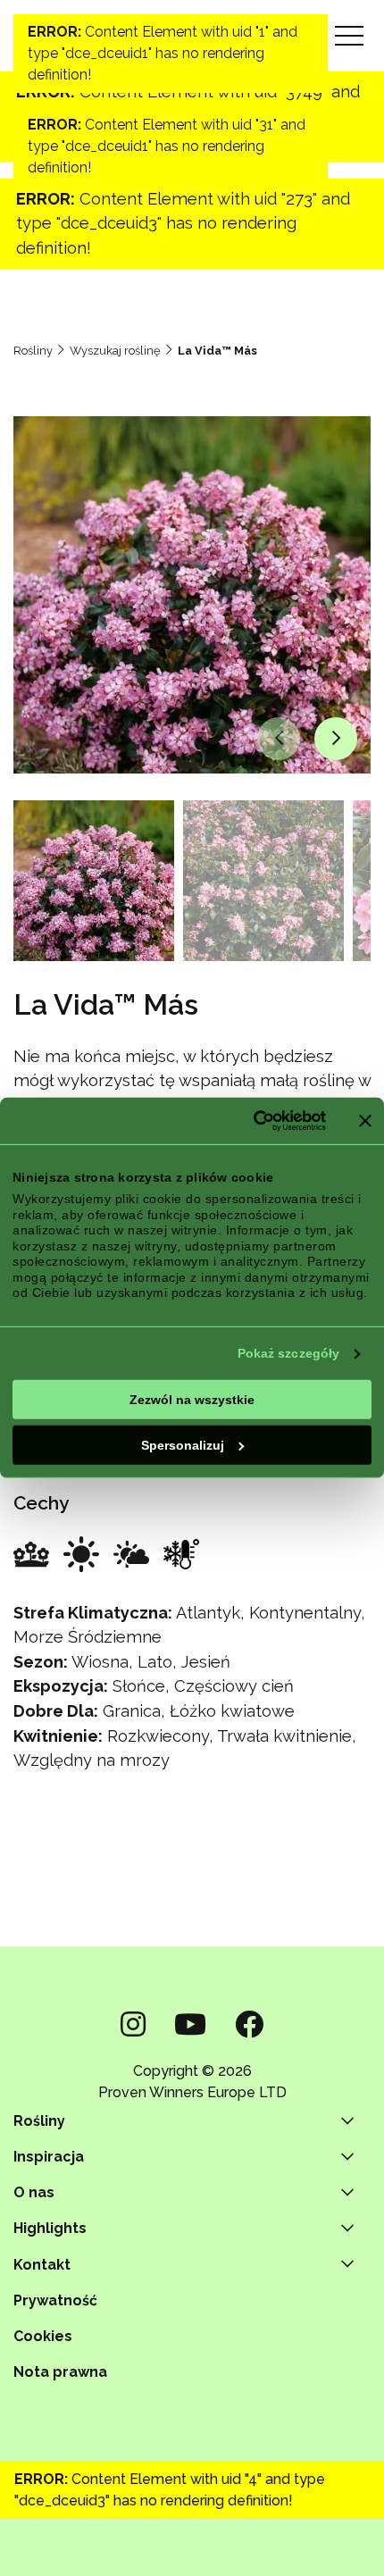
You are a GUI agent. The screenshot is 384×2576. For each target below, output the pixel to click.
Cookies (43, 2336)
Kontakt (42, 2265)
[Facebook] (249, 2024)
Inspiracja (49, 2157)
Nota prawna (60, 2372)
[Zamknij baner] (365, 1121)
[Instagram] (133, 2024)
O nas (34, 2192)
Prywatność (55, 2300)
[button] (279, 739)
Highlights (50, 2228)
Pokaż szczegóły (289, 1353)
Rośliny (33, 351)
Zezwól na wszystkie (192, 1399)
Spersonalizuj (183, 1444)
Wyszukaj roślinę (115, 351)
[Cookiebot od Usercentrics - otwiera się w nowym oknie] (248, 1121)
